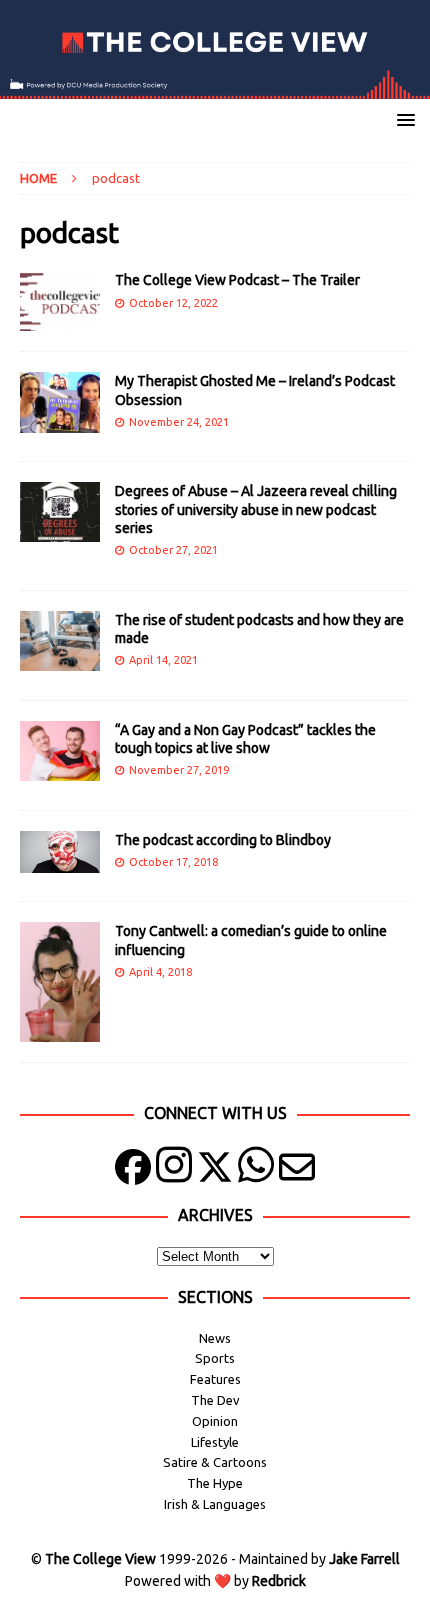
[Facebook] (133, 1171)
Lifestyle (215, 1442)
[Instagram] (174, 1171)
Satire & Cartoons (215, 1462)
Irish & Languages (215, 1504)
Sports (215, 1358)
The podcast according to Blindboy (223, 840)
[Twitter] (215, 1171)
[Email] (297, 1171)
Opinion (215, 1421)
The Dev (215, 1400)
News (215, 1338)
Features (215, 1379)
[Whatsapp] (256, 1171)
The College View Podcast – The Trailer (237, 280)
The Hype (215, 1483)
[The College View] (215, 88)
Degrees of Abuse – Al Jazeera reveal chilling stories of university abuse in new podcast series (256, 509)
